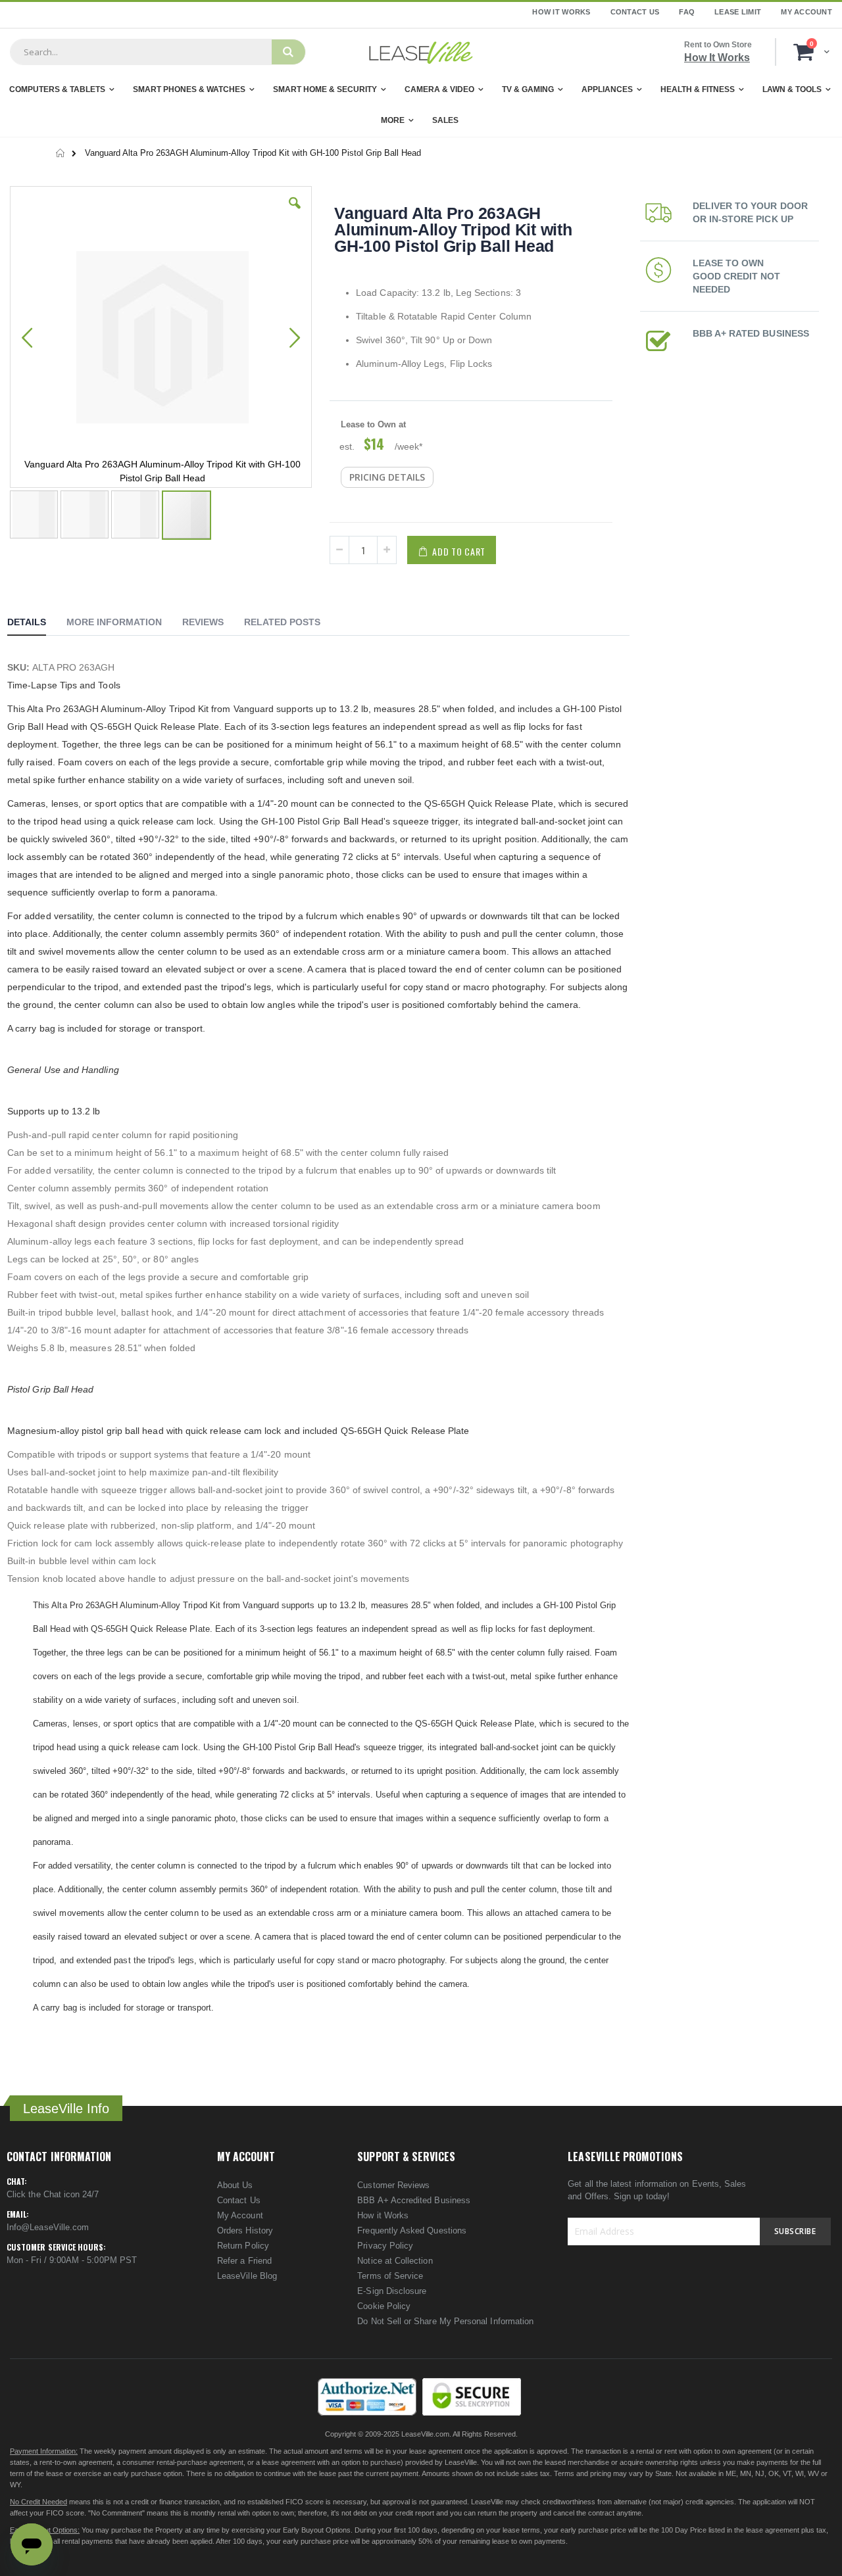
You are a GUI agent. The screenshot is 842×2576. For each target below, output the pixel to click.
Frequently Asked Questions (412, 2230)
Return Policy (243, 2246)
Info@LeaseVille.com (48, 2227)
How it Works (383, 2215)
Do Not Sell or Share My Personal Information (445, 2321)
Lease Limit (738, 12)
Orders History (245, 2230)
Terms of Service (390, 2276)
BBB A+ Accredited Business (414, 2200)
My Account (806, 12)
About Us (235, 2185)
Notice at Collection (395, 2261)
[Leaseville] (421, 52)
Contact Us (635, 12)
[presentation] (37, 624)
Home (61, 153)
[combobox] (141, 52)
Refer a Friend (244, 2261)
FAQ (687, 12)
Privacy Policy (385, 2246)
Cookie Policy (384, 2306)
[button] (295, 213)
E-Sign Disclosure (392, 2291)
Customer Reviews (393, 2185)
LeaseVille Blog (247, 2276)
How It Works (561, 12)
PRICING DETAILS (387, 477)
